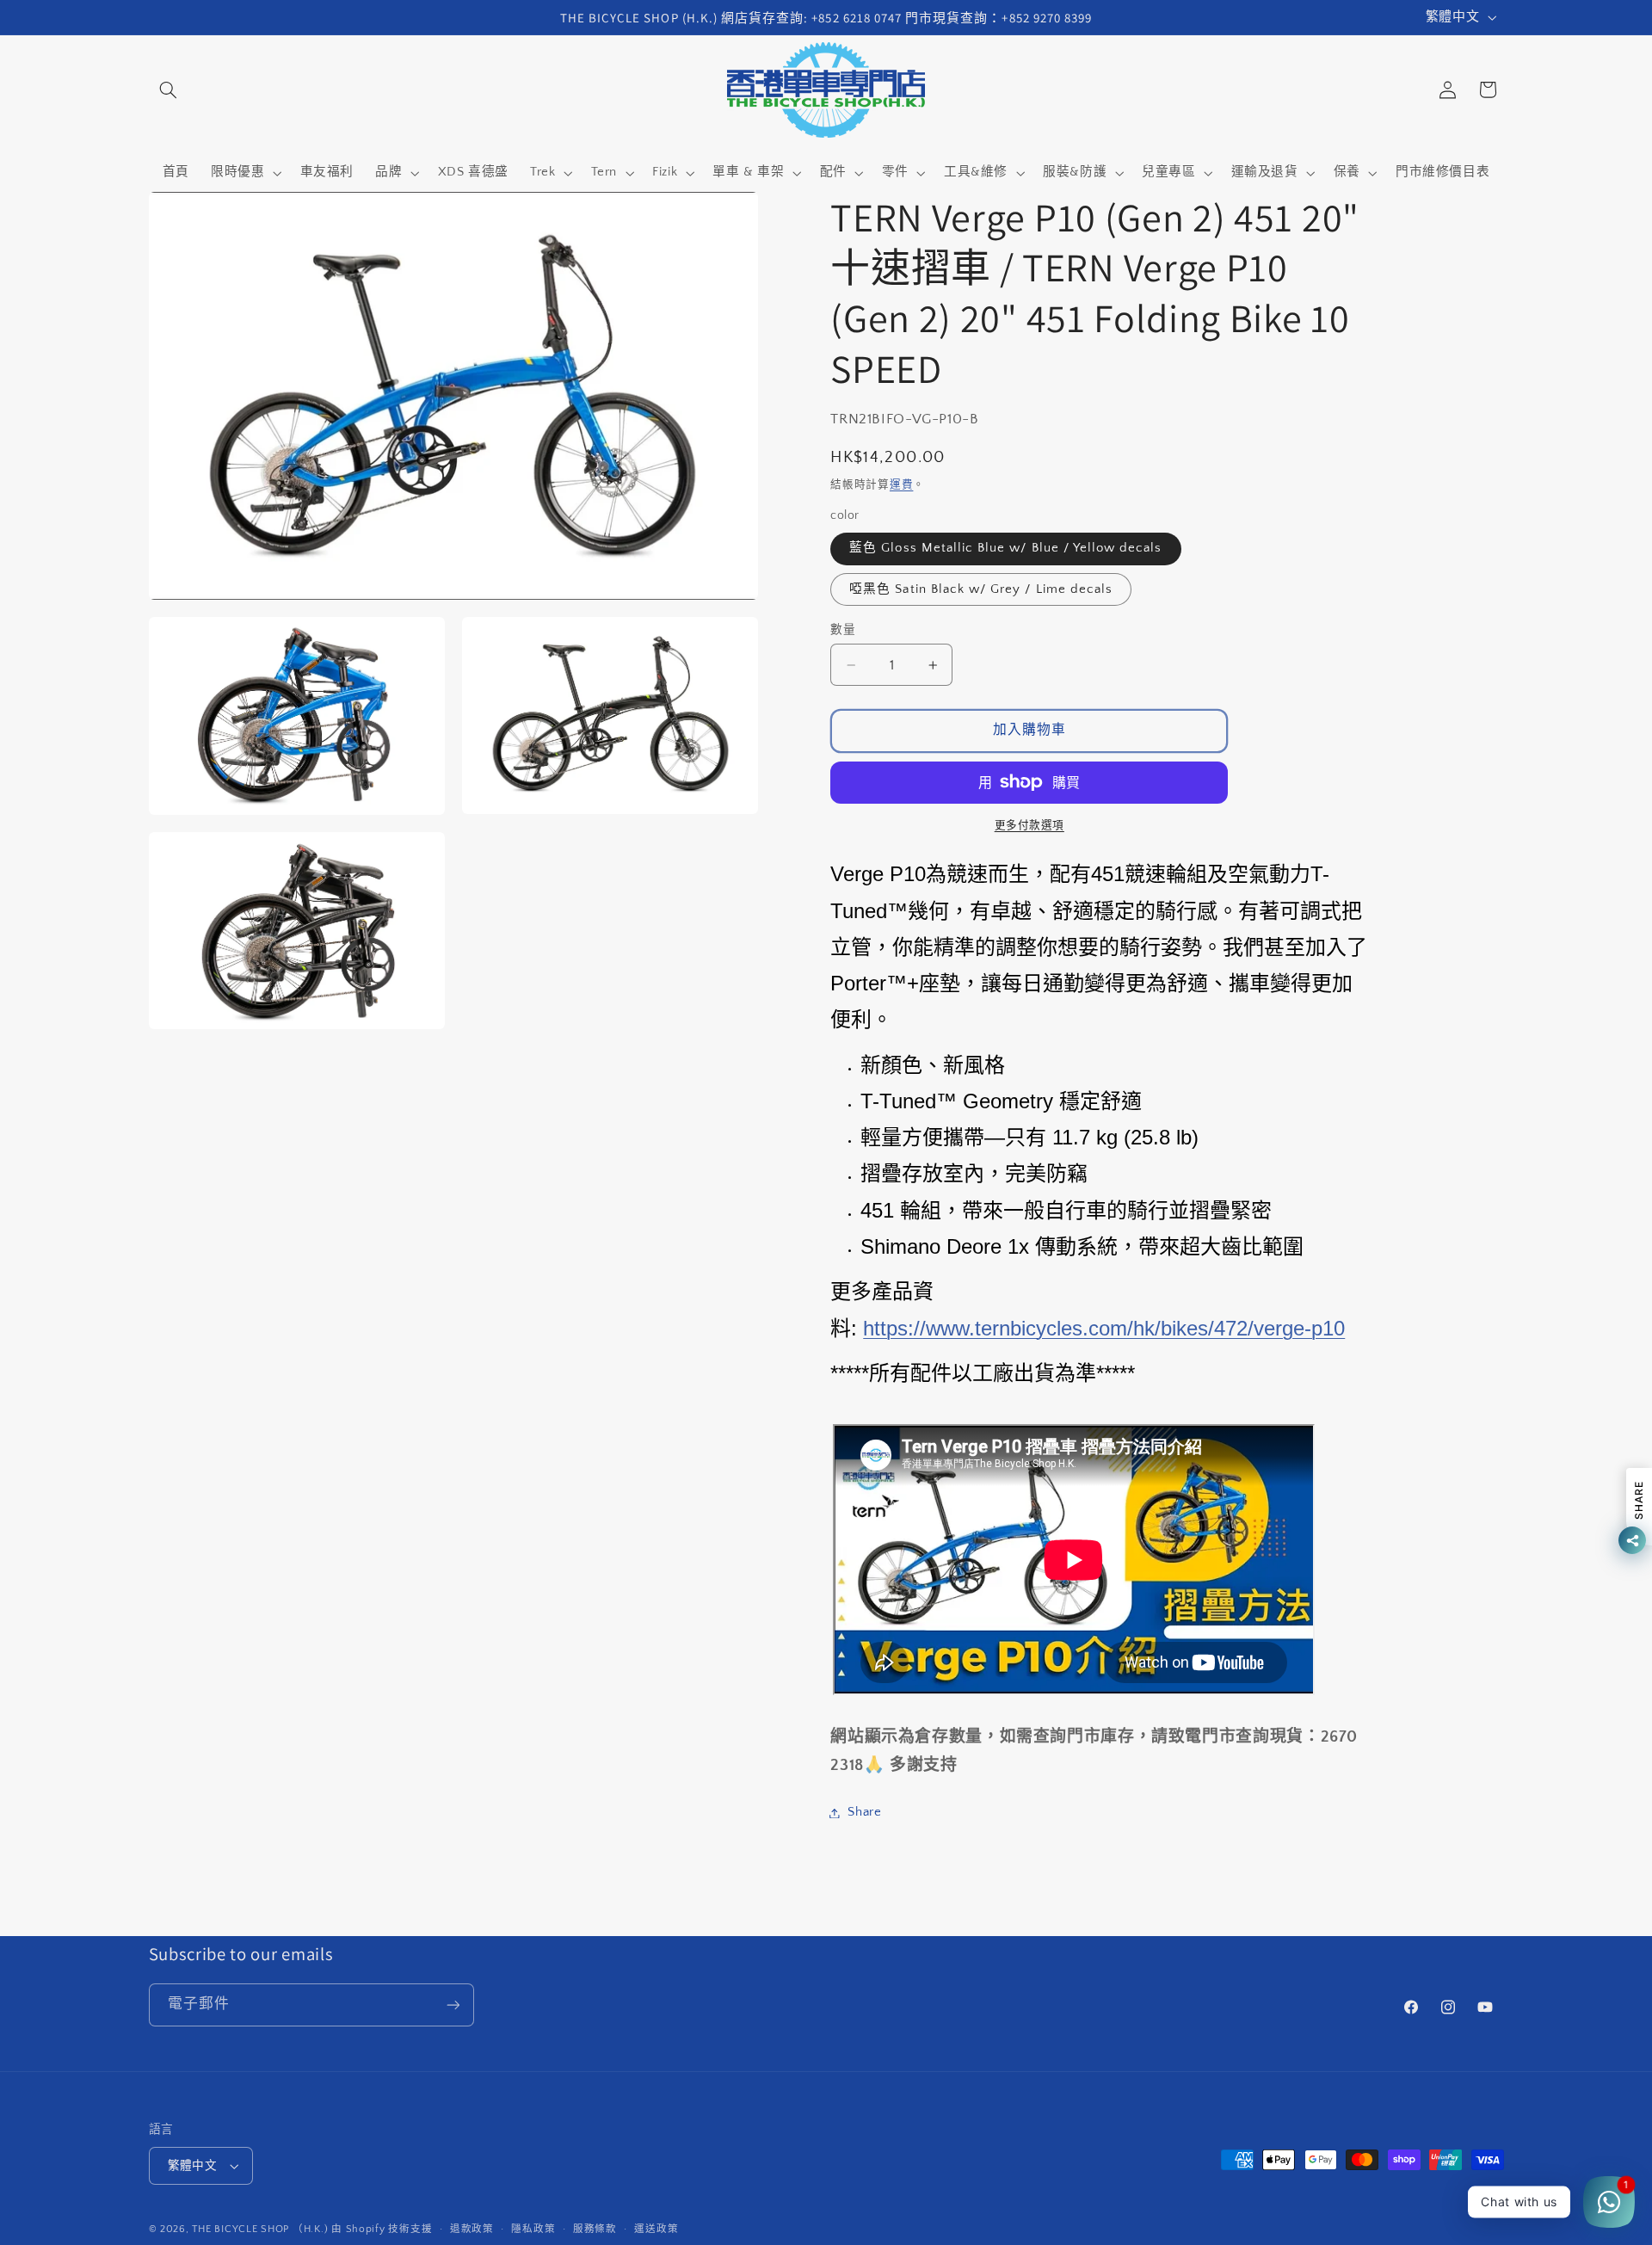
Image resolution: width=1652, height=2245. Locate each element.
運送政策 (656, 2229)
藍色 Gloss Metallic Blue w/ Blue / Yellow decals (1005, 548)
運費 (901, 484)
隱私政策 (533, 2229)
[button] (169, 89)
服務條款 (595, 2229)
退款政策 (472, 2229)
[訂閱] (453, 2004)
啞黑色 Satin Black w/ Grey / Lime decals (981, 589)
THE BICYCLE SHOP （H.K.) (262, 2229)
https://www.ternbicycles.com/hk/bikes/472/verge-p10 (1104, 1328)
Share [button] (864, 1812)
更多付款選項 (1029, 825)
